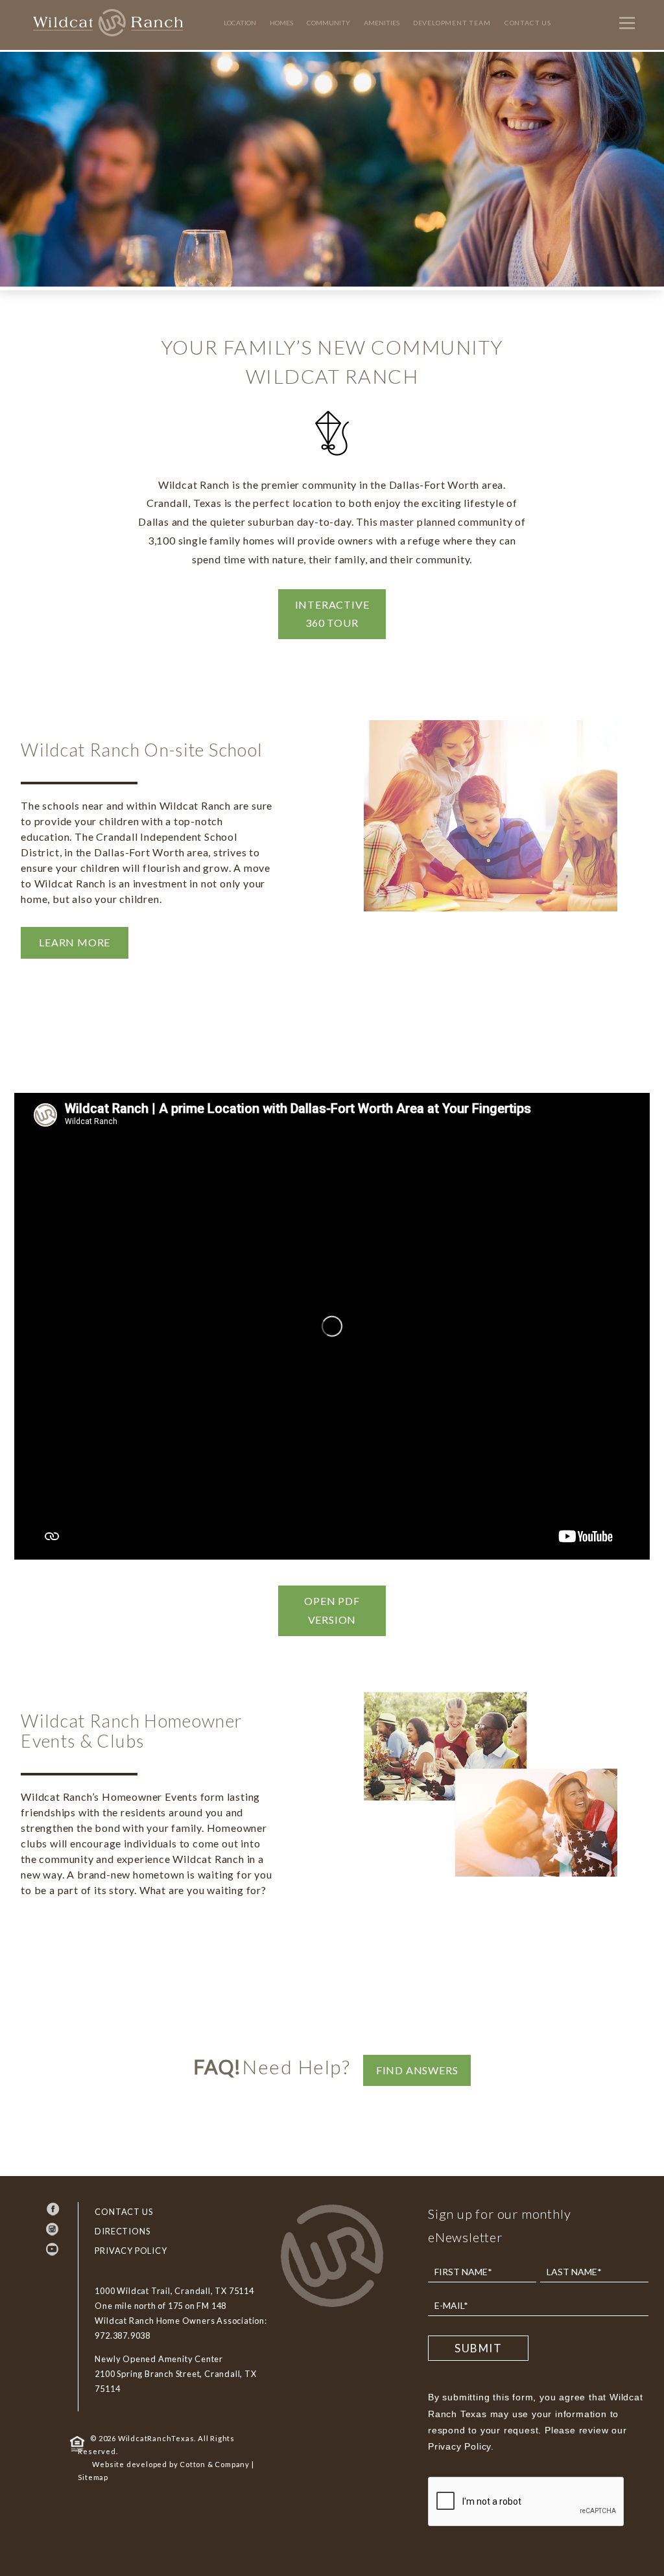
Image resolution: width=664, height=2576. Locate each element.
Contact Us (528, 23)
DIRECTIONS (122, 2231)
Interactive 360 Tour (332, 614)
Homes (281, 23)
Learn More (75, 942)
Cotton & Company (215, 2464)
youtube (53, 2249)
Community (328, 23)
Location (240, 23)
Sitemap (93, 2477)
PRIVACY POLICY (131, 2251)
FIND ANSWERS (417, 2070)
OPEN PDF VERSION (332, 1610)
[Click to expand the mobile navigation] (625, 23)
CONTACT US (124, 2212)
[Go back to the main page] (332, 2307)
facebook (53, 2209)
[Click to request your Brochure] (593, 1012)
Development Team (452, 23)
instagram (53, 2229)
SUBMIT (478, 2348)
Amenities (382, 23)
